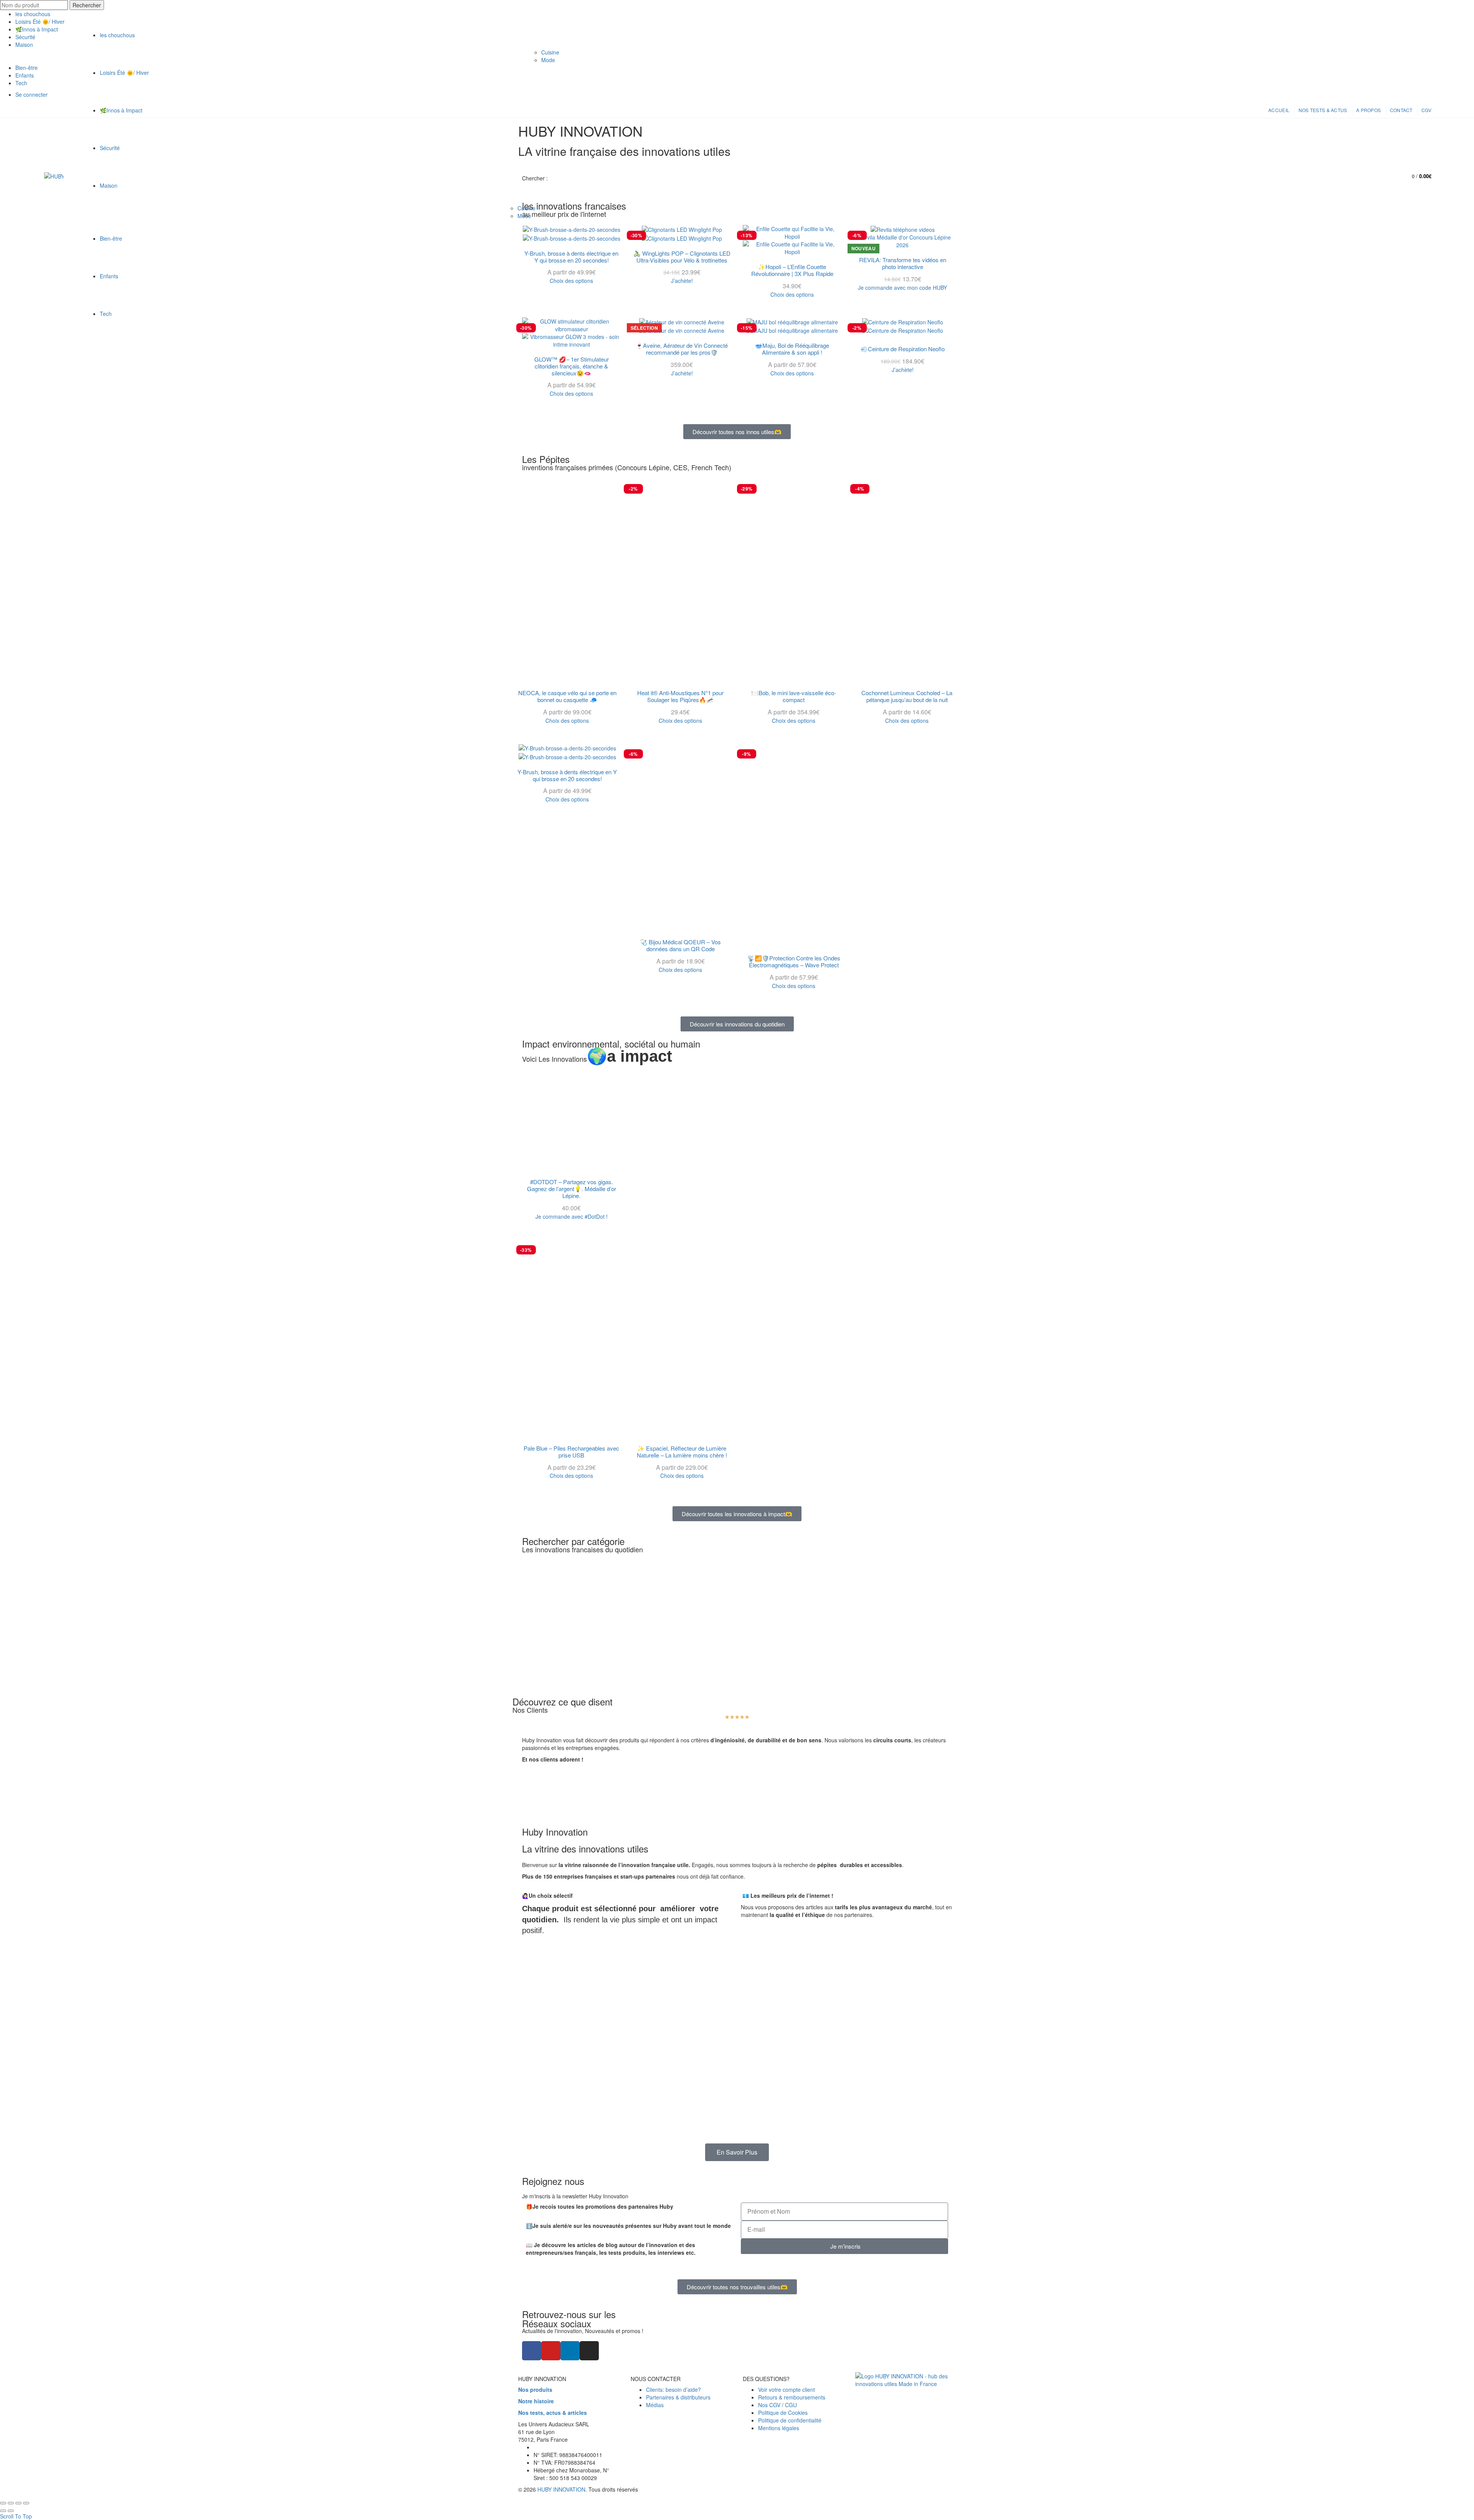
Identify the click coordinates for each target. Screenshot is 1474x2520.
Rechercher (87, 5)
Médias (655, 2405)
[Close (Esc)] (3, 2503)
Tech (106, 314)
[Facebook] (532, 2351)
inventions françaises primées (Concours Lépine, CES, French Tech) (627, 467)
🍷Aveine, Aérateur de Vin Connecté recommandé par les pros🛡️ (682, 349)
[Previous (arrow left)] (3, 2511)
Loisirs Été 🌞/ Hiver (124, 73)
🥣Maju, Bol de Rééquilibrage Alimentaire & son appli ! (792, 349)
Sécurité (110, 148)
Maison (109, 185)
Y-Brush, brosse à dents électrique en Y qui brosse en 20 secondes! (567, 775)
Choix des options (571, 393)
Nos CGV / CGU (777, 2405)
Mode (524, 216)
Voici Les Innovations (597, 1059)
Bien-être (111, 238)
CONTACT (1401, 110)
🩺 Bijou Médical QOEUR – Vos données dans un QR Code (680, 945)
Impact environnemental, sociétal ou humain (611, 1044)
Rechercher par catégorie (573, 1541)
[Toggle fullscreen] (18, 2503)
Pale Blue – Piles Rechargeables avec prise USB (571, 1452)
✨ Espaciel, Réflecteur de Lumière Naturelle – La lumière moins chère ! (682, 1452)
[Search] (1388, 176)
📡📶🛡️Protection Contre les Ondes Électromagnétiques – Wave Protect (794, 962)
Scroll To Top (16, 2516)
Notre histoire (536, 2401)
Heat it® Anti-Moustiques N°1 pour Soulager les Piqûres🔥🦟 (680, 696)
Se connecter (1370, 174)
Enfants (109, 276)
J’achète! (682, 373)
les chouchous (33, 14)
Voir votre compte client (787, 2389)
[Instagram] (589, 2351)
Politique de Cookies (783, 2413)
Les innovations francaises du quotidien (582, 1549)
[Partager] (11, 2503)
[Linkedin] (570, 2351)
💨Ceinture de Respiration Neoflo (903, 349)
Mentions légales (779, 2428)
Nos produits (535, 2389)
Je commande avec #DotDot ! (572, 1216)
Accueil (1279, 110)
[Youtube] (551, 2351)
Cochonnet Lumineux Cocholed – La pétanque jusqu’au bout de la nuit (907, 696)
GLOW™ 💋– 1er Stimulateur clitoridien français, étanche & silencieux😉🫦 (572, 366)
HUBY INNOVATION (561, 2489)
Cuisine (526, 208)
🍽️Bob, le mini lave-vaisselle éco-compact (794, 696)
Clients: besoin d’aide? (673, 2389)
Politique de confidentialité (790, 2420)
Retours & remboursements (792, 2397)
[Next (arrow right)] (11, 2511)
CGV (1426, 110)
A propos (1368, 110)
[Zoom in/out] (26, 2503)
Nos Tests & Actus (1323, 110)
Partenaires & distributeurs (678, 2397)
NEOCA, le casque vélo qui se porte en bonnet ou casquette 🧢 (567, 696)
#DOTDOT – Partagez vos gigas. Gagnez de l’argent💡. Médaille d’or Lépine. (572, 1189)
